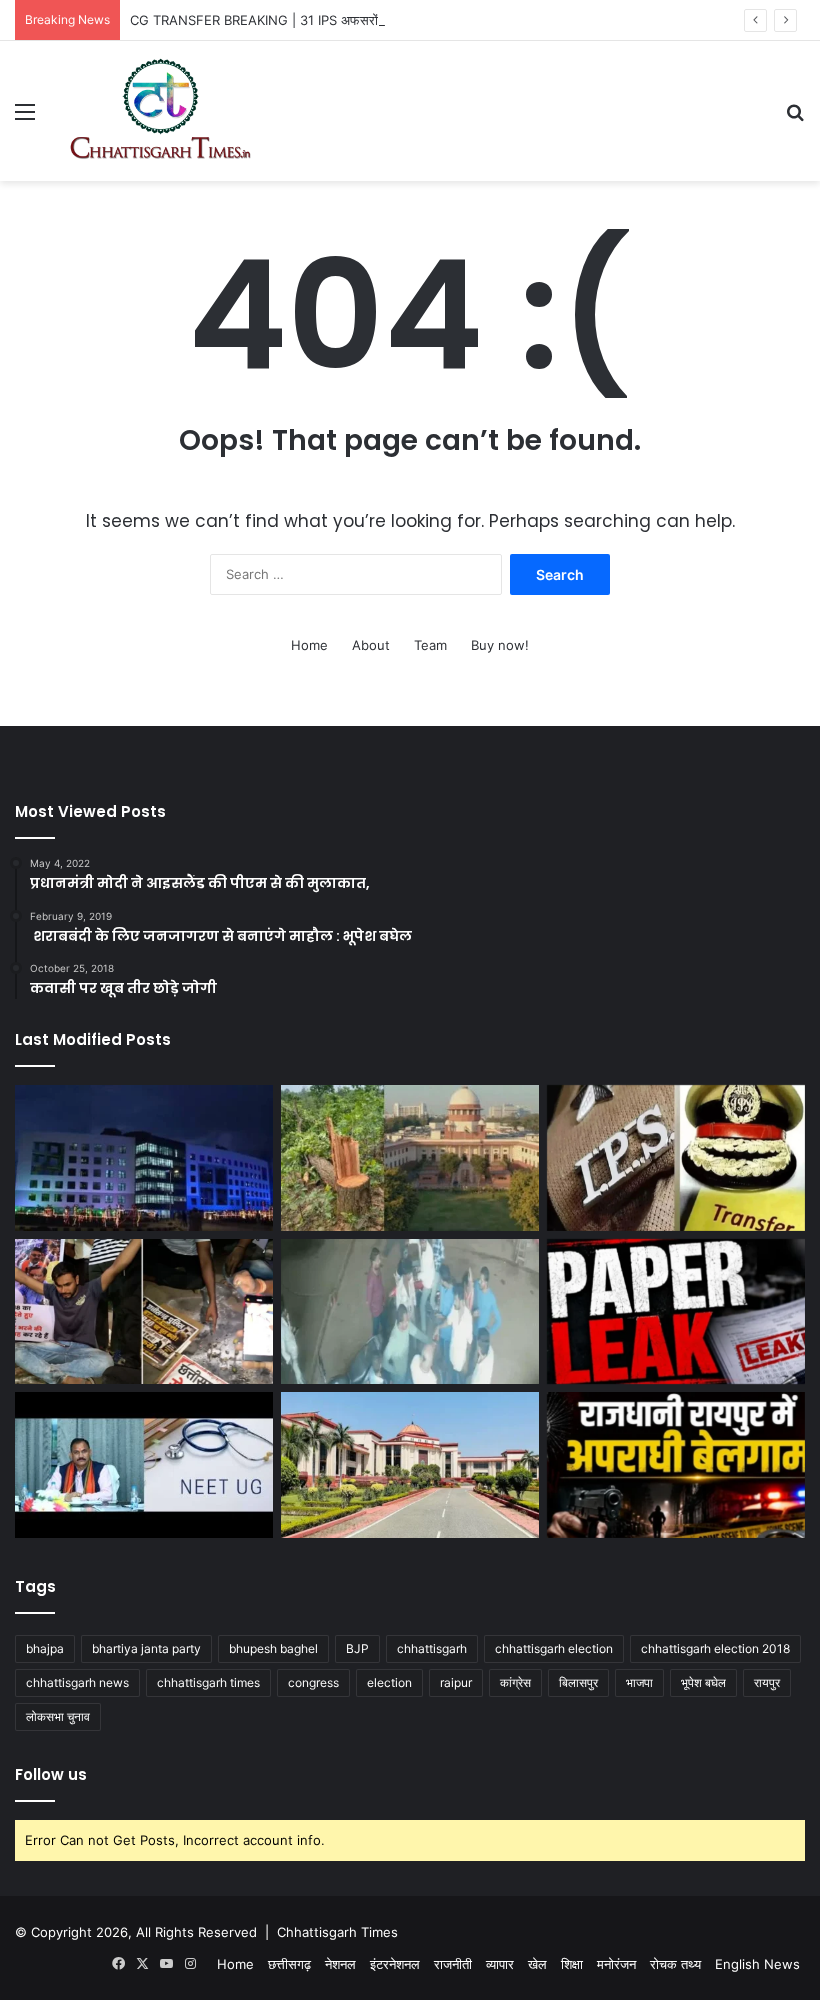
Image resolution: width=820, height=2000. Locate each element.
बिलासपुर (578, 1682)
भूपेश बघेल (703, 1682)
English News (757, 1964)
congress (313, 1682)
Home (309, 645)
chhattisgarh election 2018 (715, 1648)
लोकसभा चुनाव (58, 1716)
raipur (456, 1682)
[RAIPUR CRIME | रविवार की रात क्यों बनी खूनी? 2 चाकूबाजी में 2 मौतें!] (676, 1465)
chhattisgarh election (554, 1648)
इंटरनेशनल (395, 1964)
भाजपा (639, 1682)
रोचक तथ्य (675, 1964)
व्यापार (500, 1964)
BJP (357, 1648)
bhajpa (45, 1648)
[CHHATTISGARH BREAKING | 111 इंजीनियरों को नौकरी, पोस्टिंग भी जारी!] (144, 1158)
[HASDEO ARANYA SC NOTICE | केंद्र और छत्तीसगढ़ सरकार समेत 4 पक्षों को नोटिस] (410, 1158)
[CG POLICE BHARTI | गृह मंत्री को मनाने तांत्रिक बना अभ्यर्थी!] (144, 1312)
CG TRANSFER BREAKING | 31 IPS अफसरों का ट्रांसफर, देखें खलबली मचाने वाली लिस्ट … (367, 20)
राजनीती (453, 1964)
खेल (537, 1964)
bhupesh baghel (273, 1648)
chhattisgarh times (208, 1682)
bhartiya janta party (146, 1648)
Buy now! (500, 645)
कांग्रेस (515, 1682)
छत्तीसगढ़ (289, 1964)
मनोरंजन (616, 1964)
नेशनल (340, 1964)
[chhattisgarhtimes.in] (160, 111)
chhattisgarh (432, 1648)
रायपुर (767, 1682)
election (389, 1682)
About (371, 645)
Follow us (51, 1774)
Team (430, 645)
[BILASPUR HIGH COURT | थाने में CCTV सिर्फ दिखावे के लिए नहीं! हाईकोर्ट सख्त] (410, 1465)
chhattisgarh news (77, 1682)
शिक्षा (572, 1964)
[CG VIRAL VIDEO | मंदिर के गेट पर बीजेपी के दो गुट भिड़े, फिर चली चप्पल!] (410, 1312)
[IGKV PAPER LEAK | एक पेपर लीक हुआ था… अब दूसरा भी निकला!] (676, 1312)
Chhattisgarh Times (337, 1932)
